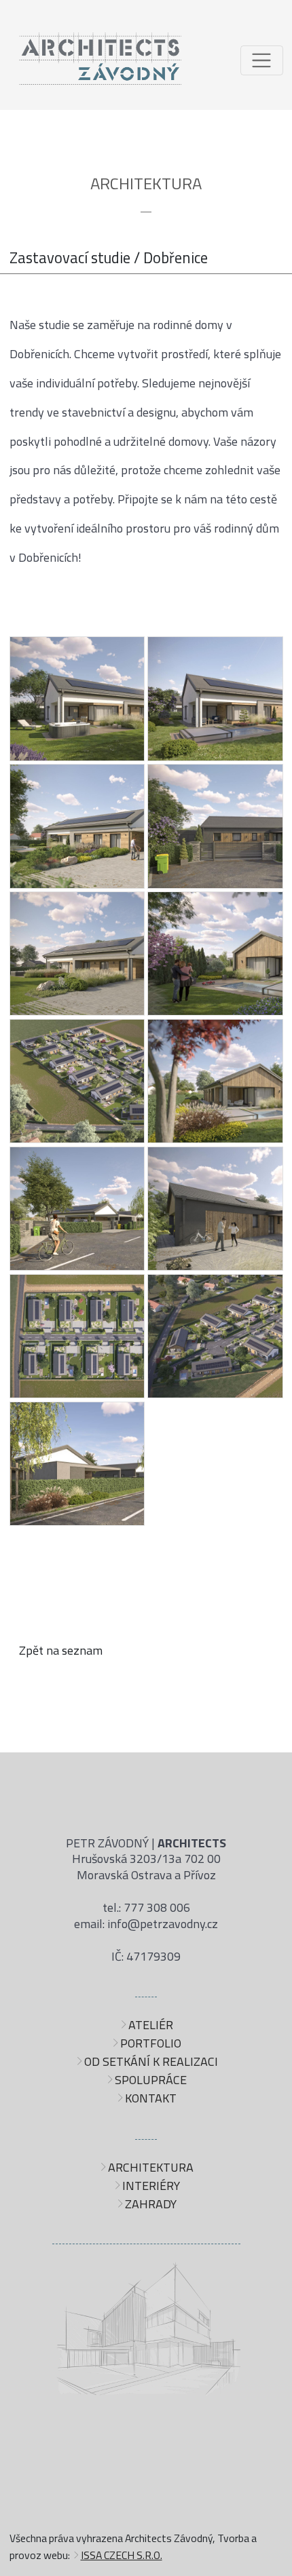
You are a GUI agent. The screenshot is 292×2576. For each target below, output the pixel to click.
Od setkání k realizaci (151, 2061)
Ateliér (151, 2025)
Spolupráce (151, 2080)
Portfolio (151, 2043)
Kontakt (151, 2098)
